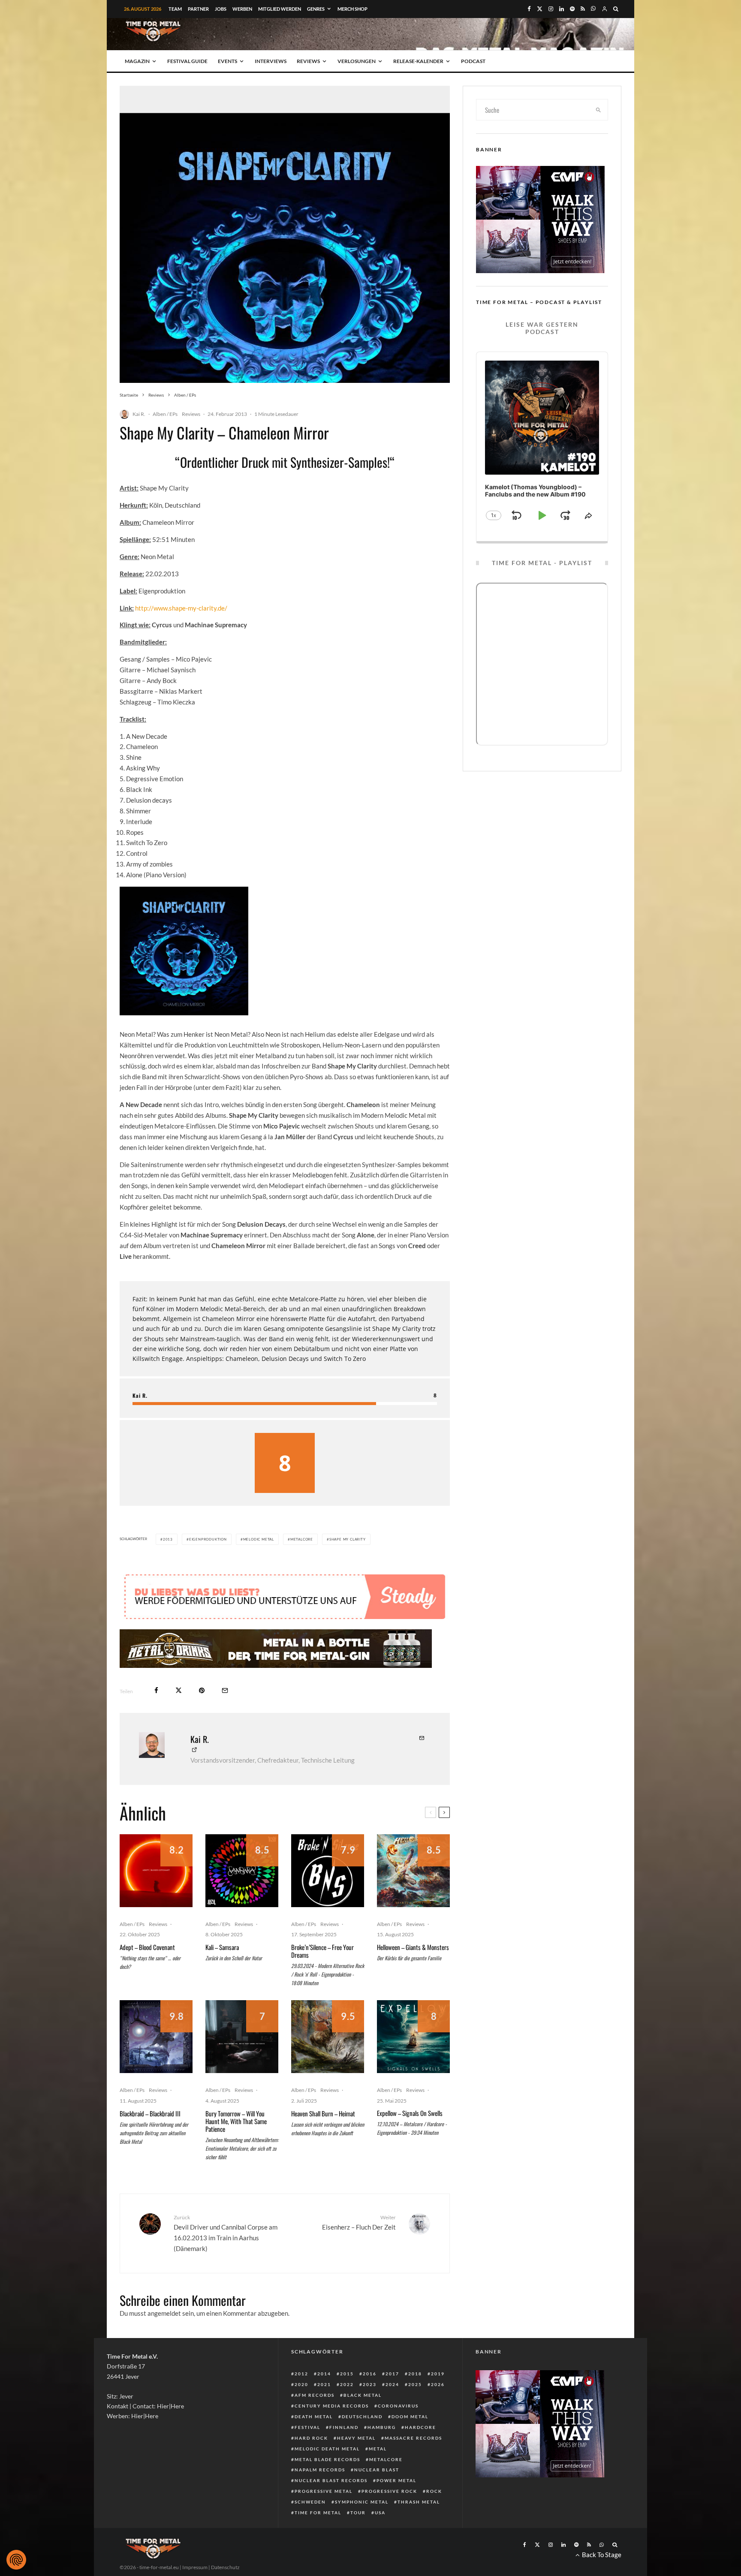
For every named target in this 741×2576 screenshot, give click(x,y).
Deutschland (362, 2442)
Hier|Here (170, 2432)
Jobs (221, 9)
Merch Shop (352, 9)
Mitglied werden (280, 9)
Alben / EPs (165, 414)
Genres (316, 9)
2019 (438, 2399)
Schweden (310, 2528)
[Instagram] (551, 9)
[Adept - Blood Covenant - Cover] (156, 1896)
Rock (434, 2517)
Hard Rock (311, 2464)
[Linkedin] (562, 9)
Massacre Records (413, 2464)
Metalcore (302, 1539)
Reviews (308, 61)
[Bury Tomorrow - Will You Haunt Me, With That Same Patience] (242, 2062)
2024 (392, 2410)
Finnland (344, 2453)
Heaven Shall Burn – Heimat (323, 2139)
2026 (438, 2410)
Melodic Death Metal (327, 2474)
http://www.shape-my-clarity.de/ (181, 608)
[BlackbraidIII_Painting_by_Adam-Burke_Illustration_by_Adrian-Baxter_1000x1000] (156, 2062)
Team (175, 9)
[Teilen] (156, 1716)
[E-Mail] (225, 1716)
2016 (370, 2399)
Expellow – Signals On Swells (410, 2139)
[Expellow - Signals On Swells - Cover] (413, 2062)
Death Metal (314, 2442)
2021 (324, 2410)
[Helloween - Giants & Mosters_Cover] (413, 1896)
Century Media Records (332, 2432)
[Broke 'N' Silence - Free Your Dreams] (328, 1896)
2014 (324, 2399)
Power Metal (396, 2506)
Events (227, 61)
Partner (198, 9)
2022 (347, 2410)
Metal (378, 2474)
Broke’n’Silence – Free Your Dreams (322, 1977)
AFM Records (315, 2421)
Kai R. (139, 414)
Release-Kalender (418, 61)
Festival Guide (187, 61)
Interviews (271, 61)
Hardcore (420, 2453)
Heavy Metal (356, 2464)
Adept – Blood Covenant (147, 1973)
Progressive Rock (389, 2517)
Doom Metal (410, 2442)
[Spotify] (572, 9)
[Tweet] (179, 1716)
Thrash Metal (419, 2528)
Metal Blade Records (327, 2485)
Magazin (137, 61)
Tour (358, 2538)
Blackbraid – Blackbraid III (150, 2139)
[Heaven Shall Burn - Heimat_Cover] (328, 2062)
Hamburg (382, 2453)
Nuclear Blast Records (331, 2506)
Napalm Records (320, 2495)
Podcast (473, 61)
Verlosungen (357, 61)
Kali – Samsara (222, 1973)
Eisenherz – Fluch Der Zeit (359, 2248)
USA (380, 2538)
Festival (307, 2453)
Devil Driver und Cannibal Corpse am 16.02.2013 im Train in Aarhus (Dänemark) (226, 2259)
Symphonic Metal (362, 2528)
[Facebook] (529, 9)
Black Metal (363, 2421)
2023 (370, 2410)
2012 (301, 2399)
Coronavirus (398, 2432)
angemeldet (164, 2339)
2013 (168, 1539)
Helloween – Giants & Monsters (413, 1973)
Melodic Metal (259, 1539)
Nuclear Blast (377, 2495)
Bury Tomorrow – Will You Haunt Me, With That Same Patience (236, 2147)
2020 (301, 2410)
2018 (415, 2399)
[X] (540, 9)
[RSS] (583, 9)
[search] (599, 110)
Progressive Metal (324, 2517)
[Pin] (202, 1716)
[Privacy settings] (16, 2560)
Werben (242, 9)
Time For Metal (318, 2538)
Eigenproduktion (208, 1539)
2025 (415, 2410)
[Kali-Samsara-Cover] (242, 1896)
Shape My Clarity (348, 1539)
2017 (392, 2399)
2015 (347, 2399)
